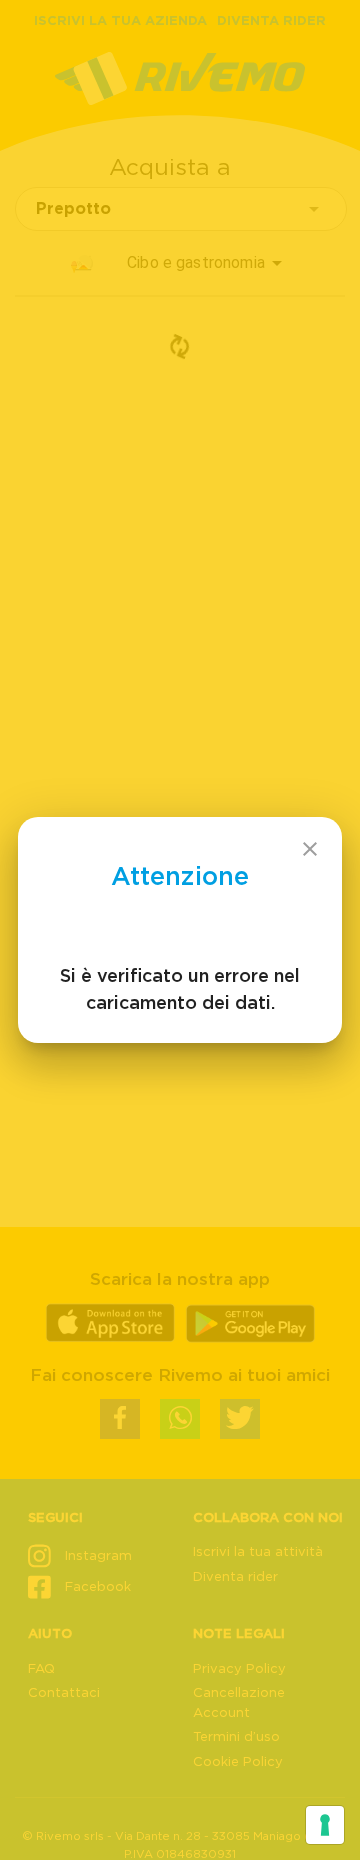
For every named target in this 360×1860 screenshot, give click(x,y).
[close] (310, 849)
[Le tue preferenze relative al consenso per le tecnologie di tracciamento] (325, 1825)
